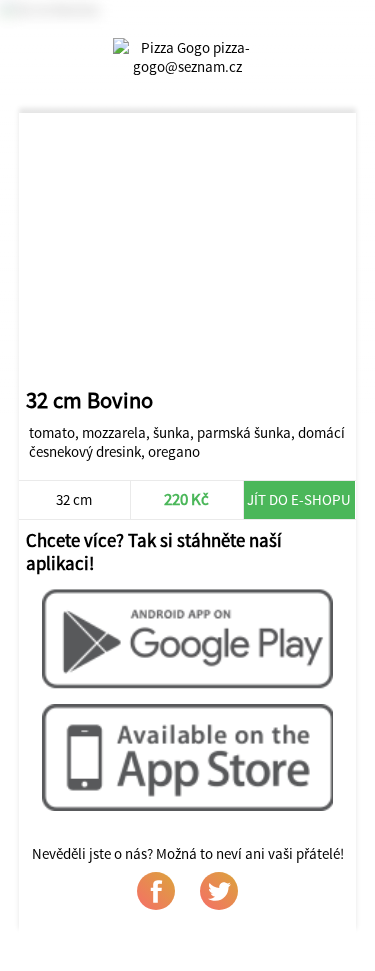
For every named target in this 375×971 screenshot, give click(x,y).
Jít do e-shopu (299, 499)
